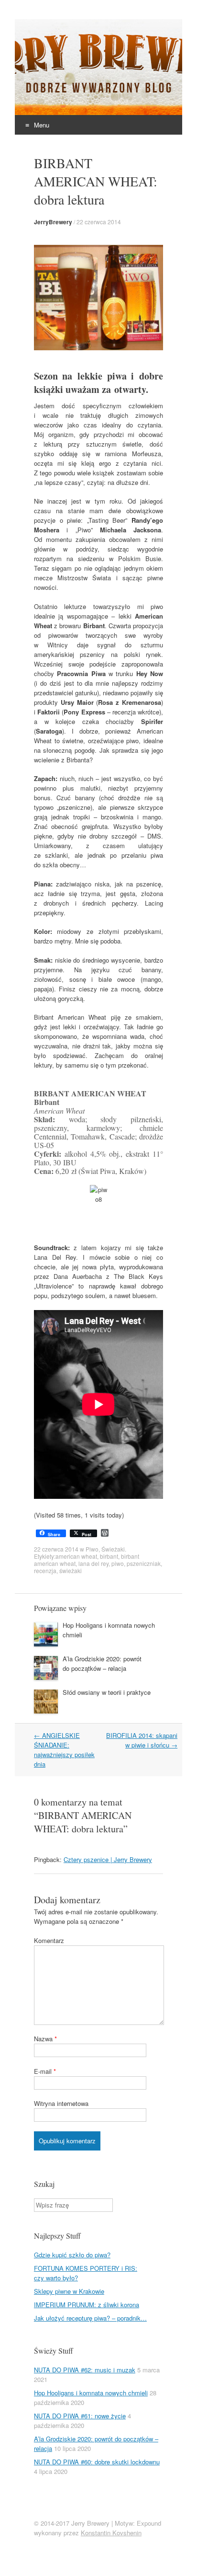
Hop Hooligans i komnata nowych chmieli (91, 2393)
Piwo (92, 1549)
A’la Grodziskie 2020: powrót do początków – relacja (102, 1663)
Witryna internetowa (61, 2103)
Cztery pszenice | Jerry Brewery (108, 1859)
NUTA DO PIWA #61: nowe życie (80, 2416)
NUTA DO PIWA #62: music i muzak (85, 2370)
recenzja (45, 1570)
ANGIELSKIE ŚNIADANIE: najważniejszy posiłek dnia (64, 1750)
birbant (109, 1556)
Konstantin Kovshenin (111, 2533)
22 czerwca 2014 (99, 222)
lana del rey (93, 1563)
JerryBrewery (53, 222)
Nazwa (45, 2039)
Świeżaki (113, 1549)
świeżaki (71, 1570)
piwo (118, 1563)
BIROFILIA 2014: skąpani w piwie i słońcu (142, 1740)
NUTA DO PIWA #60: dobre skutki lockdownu (97, 2462)
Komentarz (49, 1940)
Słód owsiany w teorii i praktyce (107, 1692)
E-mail (45, 2071)
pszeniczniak (144, 1563)
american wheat (76, 1556)
